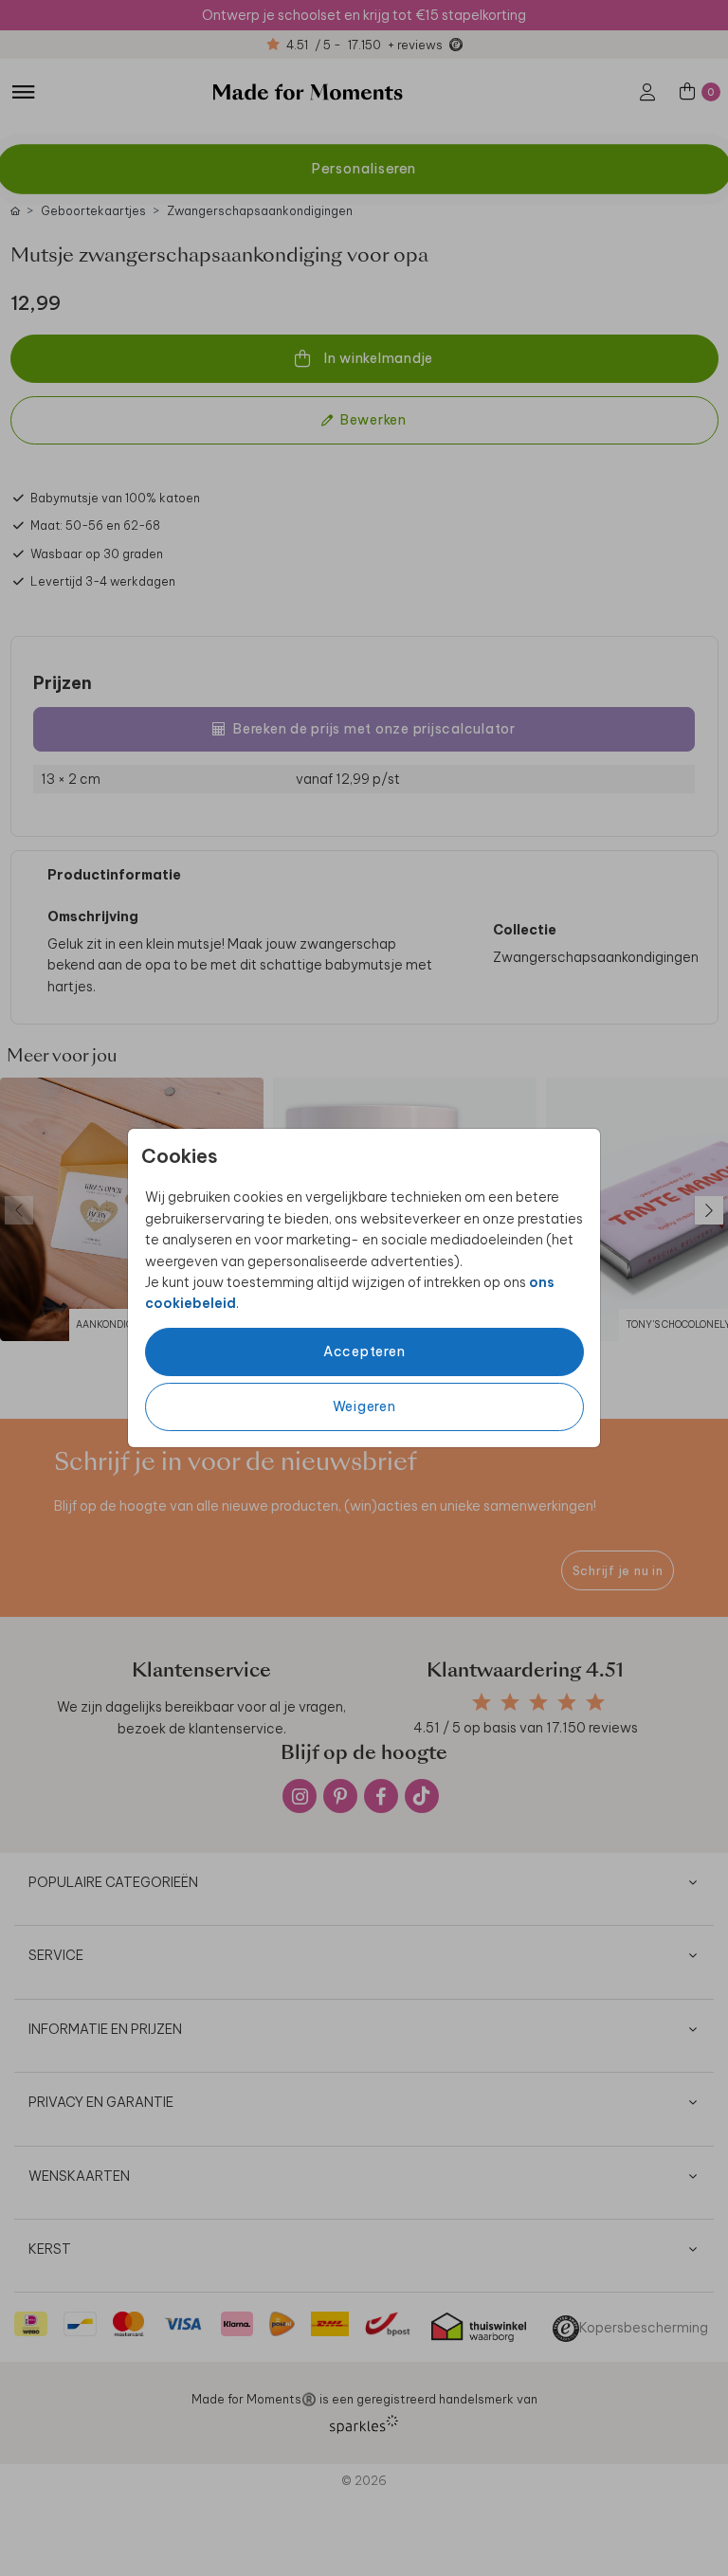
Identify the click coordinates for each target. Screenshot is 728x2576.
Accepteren (364, 1351)
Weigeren (364, 1406)
